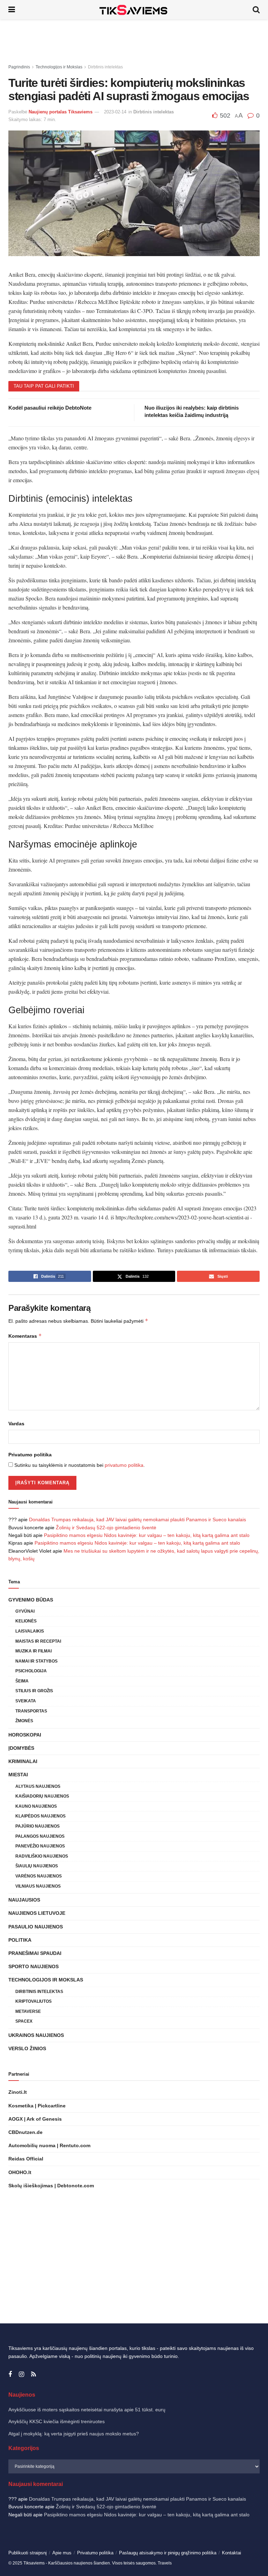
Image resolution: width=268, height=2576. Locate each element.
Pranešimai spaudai (35, 1953)
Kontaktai (232, 2553)
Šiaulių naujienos (37, 1866)
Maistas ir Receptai (38, 1641)
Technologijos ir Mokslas (59, 67)
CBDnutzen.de (25, 2132)
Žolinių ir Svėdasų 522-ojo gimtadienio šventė (106, 1528)
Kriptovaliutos (33, 2001)
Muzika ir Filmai (33, 1651)
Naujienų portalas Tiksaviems (61, 112)
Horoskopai (25, 1735)
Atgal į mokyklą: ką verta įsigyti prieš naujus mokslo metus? (74, 2434)
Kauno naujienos (36, 1806)
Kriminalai (23, 1761)
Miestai (18, 1775)
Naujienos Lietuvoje (37, 1913)
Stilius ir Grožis (34, 1691)
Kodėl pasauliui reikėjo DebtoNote (50, 408)
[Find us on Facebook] (10, 2375)
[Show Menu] (12, 10)
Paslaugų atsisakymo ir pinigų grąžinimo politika (168, 2553)
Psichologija (31, 1671)
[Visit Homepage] (134, 10)
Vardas (16, 1424)
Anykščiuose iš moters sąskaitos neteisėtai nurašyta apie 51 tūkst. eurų (87, 2410)
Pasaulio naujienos (36, 1927)
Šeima (22, 1681)
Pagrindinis (19, 67)
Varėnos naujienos (39, 1876)
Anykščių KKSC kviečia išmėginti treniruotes (57, 2421)
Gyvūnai (25, 1611)
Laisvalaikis (30, 1631)
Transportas (31, 1711)
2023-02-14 (115, 112)
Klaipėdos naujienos (40, 1816)
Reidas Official (26, 2159)
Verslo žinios (27, 2048)
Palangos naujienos (40, 1836)
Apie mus (62, 2553)
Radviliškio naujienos (42, 1856)
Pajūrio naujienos (38, 1826)
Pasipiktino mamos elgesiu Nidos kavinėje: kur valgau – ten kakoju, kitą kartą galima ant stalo (147, 1535)
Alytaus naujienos (38, 1786)
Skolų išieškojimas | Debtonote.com (51, 2186)
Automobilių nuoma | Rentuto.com (49, 2145)
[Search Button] (256, 10)
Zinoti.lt (18, 2092)
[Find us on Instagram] (21, 2375)
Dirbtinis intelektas (105, 67)
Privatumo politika (30, 1455)
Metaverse (28, 2011)
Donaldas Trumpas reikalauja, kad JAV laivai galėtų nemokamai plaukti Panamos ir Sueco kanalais (137, 1520)
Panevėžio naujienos (40, 1846)
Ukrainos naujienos (36, 2035)
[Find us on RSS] (33, 2375)
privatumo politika (124, 1465)
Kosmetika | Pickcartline (37, 2106)
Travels (165, 2563)
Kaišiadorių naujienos (42, 1796)
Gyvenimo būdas (31, 1600)
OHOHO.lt (20, 2172)
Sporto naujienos (33, 1966)
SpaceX (24, 2021)
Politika (20, 1940)
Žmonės (24, 1721)
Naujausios (24, 1900)
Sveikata (26, 1701)
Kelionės (26, 1621)
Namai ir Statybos (36, 1661)
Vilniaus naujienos (38, 1886)
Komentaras (25, 1336)
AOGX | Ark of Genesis (35, 2119)
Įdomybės (21, 1748)
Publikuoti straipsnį (28, 2553)
